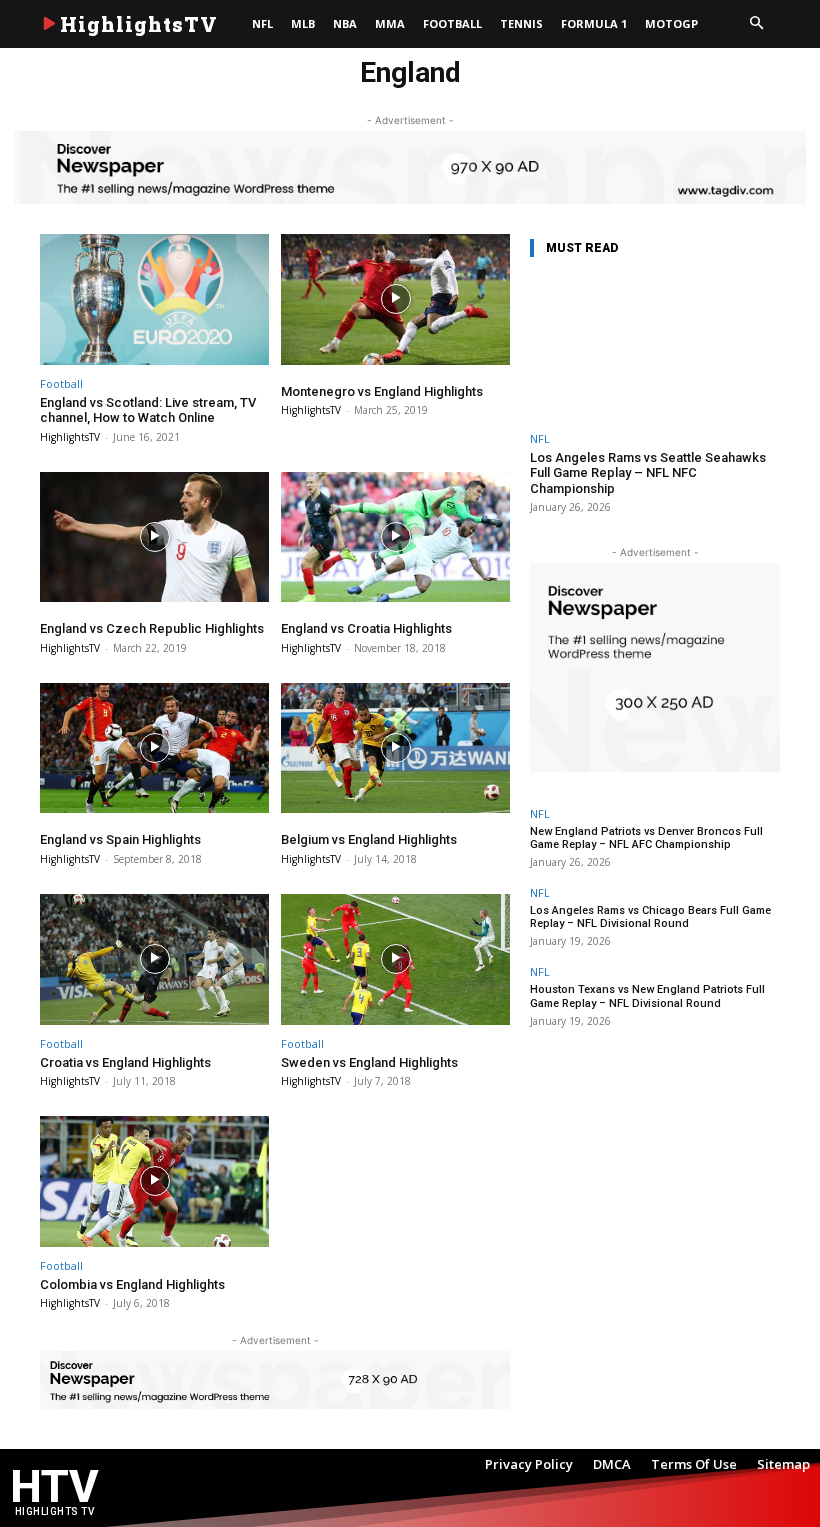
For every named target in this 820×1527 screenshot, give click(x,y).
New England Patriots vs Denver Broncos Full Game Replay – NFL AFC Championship (646, 838)
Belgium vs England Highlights (369, 839)
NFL (540, 438)
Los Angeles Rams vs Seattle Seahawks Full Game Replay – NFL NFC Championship (648, 473)
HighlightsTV (70, 437)
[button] (756, 24)
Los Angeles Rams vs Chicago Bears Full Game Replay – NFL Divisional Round (650, 917)
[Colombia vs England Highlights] (154, 1181)
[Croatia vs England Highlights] (154, 959)
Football (61, 383)
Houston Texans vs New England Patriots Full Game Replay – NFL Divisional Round (647, 996)
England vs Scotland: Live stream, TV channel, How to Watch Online (148, 410)
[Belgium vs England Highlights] (395, 748)
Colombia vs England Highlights (132, 1284)
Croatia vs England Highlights (125, 1062)
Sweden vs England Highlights (369, 1062)
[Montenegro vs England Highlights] (395, 299)
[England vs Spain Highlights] (154, 748)
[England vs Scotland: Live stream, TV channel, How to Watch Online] (154, 299)
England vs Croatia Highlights (366, 628)
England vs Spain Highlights (120, 839)
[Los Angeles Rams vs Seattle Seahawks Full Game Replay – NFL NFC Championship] (655, 348)
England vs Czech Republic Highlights (152, 628)
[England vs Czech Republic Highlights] (154, 537)
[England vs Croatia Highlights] (395, 537)
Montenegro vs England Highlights (382, 391)
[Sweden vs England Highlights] (395, 959)
